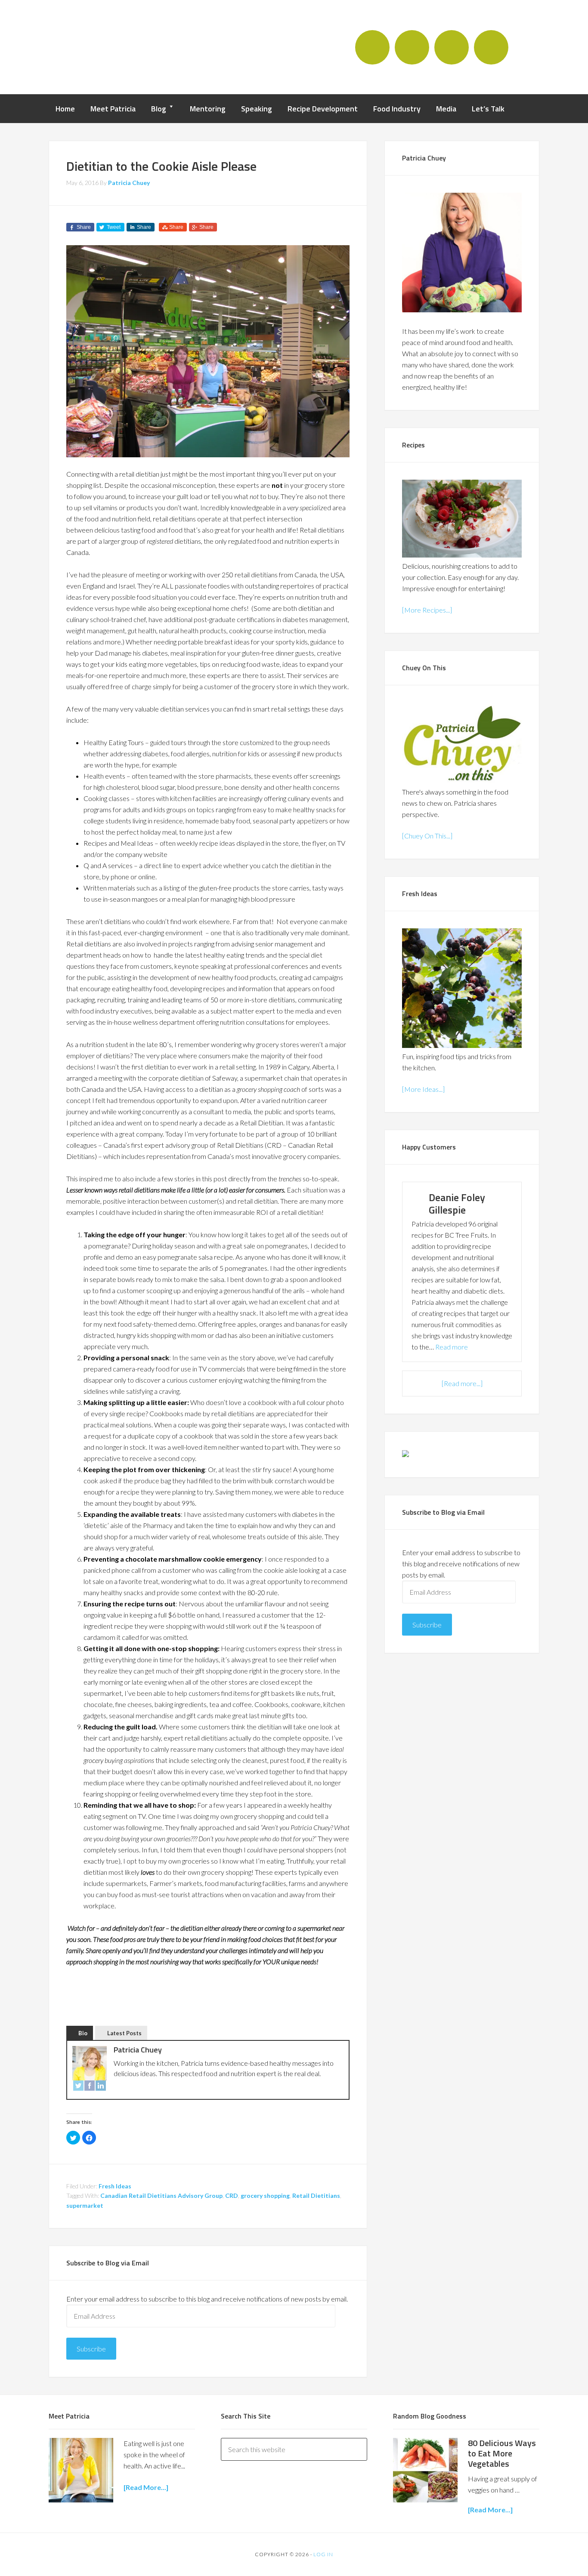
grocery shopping (265, 2195)
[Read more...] (462, 1383)
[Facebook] (90, 2087)
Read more (452, 1347)
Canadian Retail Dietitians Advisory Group (161, 2195)
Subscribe (91, 2349)
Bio (83, 2033)
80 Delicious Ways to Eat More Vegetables (502, 2453)
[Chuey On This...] (427, 836)
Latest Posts (124, 2033)
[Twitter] (78, 2087)
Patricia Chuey (98, 46)
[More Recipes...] (427, 610)
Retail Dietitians (316, 2195)
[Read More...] (490, 2510)
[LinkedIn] (101, 2087)
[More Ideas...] (423, 1089)
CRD (232, 2195)
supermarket (85, 2205)
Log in (323, 2554)
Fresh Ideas (115, 2186)
